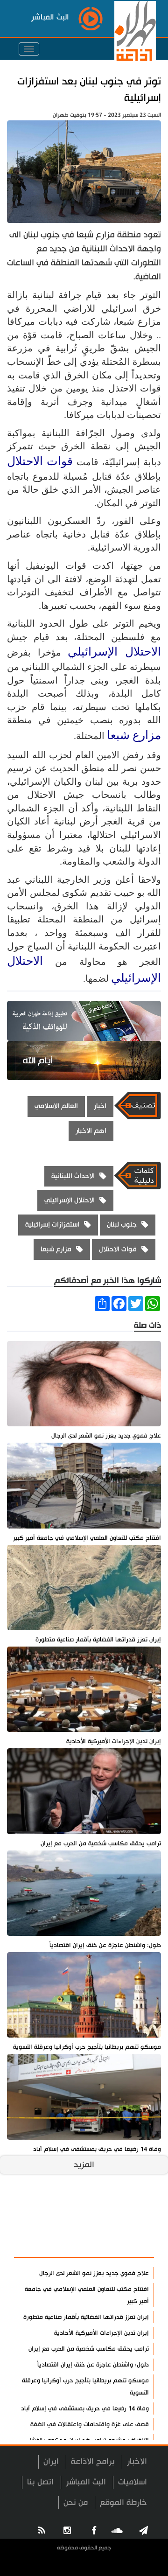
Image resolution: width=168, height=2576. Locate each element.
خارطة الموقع (123, 2503)
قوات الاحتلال (40, 461)
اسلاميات (133, 2482)
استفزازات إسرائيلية (52, 1225)
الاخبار (137, 2461)
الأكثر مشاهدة (122, 2245)
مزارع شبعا (134, 735)
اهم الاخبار (91, 1131)
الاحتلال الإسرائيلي (114, 652)
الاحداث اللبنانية (73, 1176)
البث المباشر (86, 2482)
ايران (51, 2461)
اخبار (100, 1106)
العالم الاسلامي (56, 1106)
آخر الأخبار (130, 2223)
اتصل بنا (40, 2482)
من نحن (76, 2503)
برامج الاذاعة (93, 2461)
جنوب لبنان (122, 1225)
